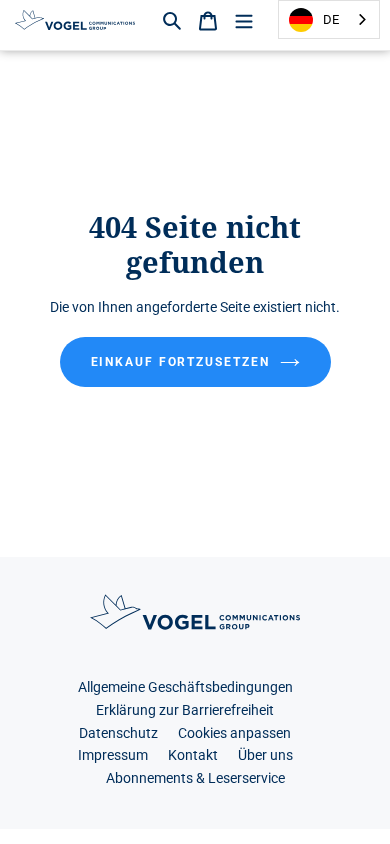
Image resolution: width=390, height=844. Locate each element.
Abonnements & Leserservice (195, 778)
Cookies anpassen (234, 733)
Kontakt (193, 755)
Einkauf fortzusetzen (180, 362)
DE (331, 19)
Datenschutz (118, 733)
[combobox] (329, 19)
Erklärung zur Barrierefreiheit (185, 710)
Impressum (113, 755)
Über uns (265, 755)
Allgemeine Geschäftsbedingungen (185, 687)
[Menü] (244, 19)
